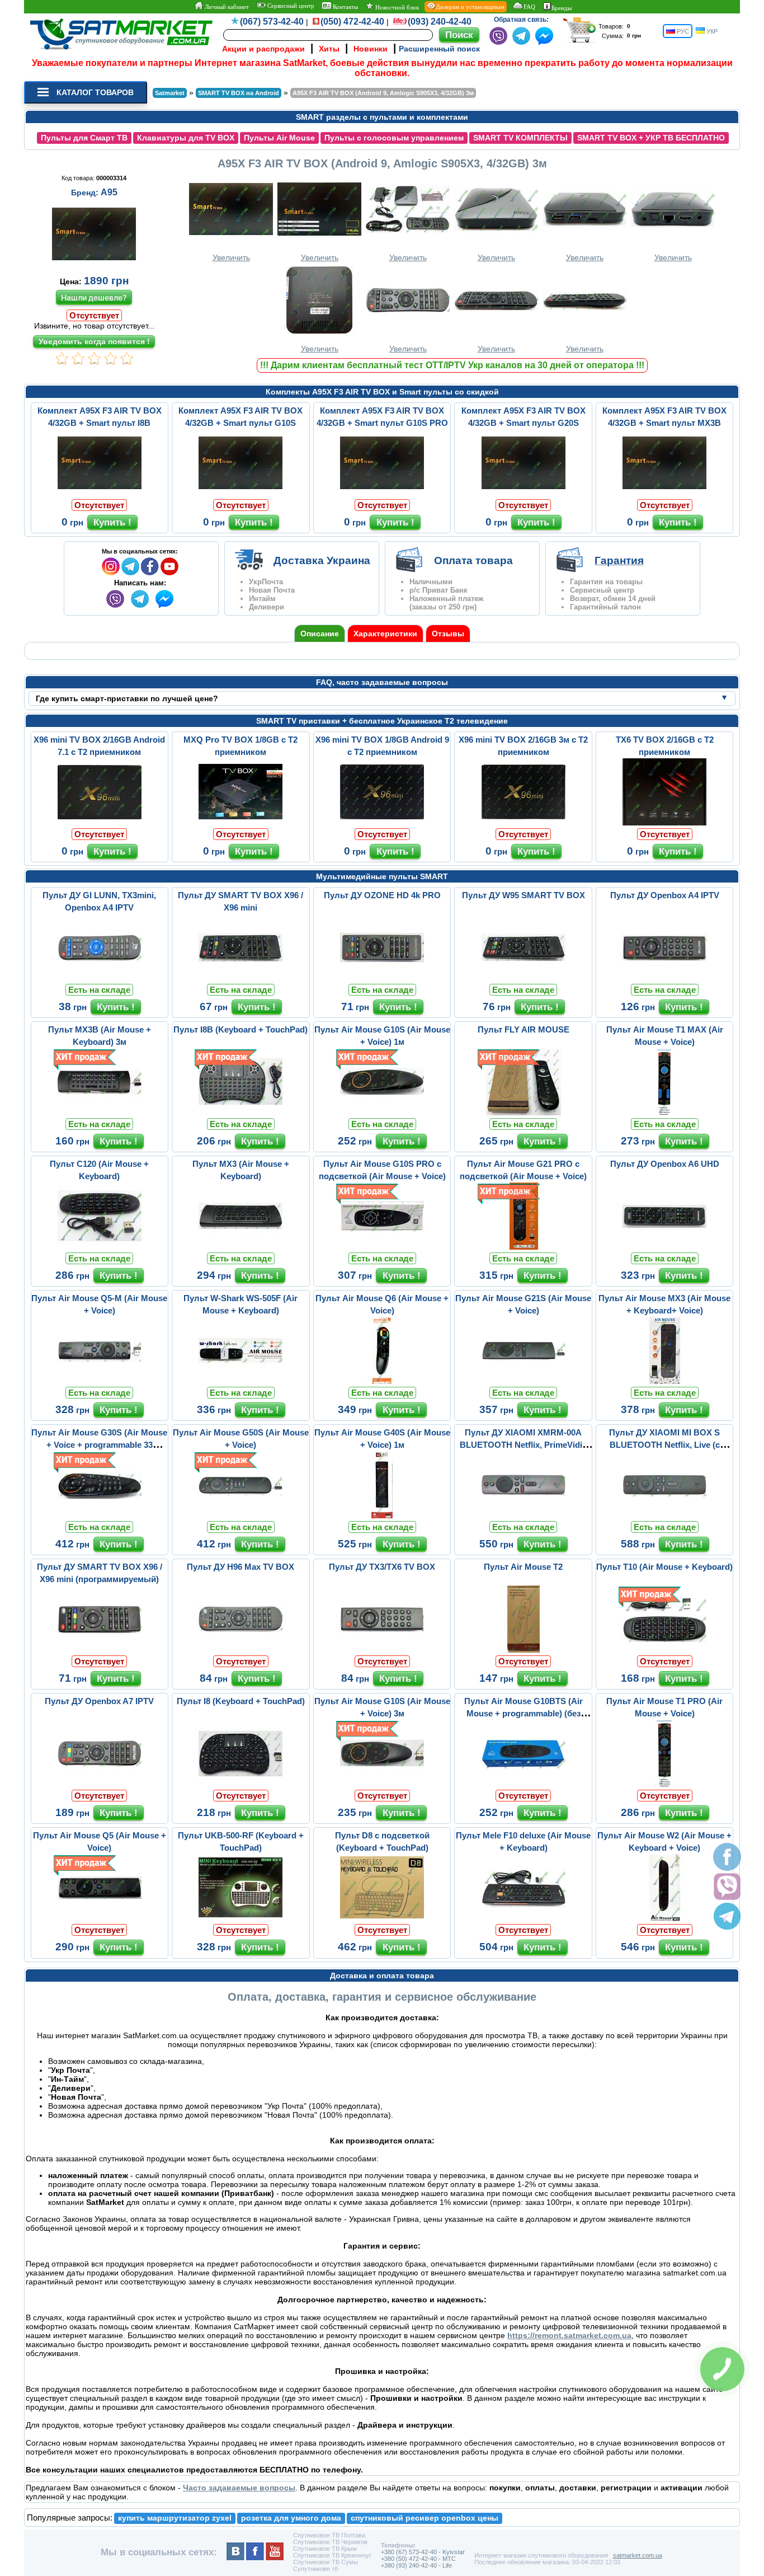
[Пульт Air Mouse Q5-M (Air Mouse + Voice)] (100, 1381)
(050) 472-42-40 (352, 22)
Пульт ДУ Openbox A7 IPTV (99, 1701)
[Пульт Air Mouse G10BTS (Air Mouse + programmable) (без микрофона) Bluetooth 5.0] (524, 1784)
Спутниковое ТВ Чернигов (330, 2542)
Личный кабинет (226, 7)
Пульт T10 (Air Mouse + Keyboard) (664, 1567)
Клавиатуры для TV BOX (186, 138)
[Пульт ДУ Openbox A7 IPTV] (100, 1784)
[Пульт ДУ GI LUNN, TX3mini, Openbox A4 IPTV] (100, 978)
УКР (711, 31)
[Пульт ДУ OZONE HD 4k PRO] (382, 978)
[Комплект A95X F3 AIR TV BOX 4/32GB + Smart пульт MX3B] (664, 494)
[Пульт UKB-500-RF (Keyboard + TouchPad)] (240, 1918)
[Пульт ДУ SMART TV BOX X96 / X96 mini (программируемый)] (100, 1650)
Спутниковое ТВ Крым (325, 2549)
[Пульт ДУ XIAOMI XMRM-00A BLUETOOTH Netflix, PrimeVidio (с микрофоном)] (524, 1515)
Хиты (329, 49)
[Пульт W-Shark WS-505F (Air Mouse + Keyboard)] (240, 1381)
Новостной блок (396, 7)
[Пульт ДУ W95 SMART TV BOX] (524, 978)
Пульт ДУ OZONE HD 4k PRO (382, 895)
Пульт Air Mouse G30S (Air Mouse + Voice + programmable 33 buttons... (99, 1445)
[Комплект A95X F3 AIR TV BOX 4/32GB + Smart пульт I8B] (100, 494)
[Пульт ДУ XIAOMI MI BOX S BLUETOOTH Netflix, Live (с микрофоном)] (664, 1515)
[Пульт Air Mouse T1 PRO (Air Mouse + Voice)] (664, 1784)
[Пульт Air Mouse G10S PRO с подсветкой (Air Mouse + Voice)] (382, 1247)
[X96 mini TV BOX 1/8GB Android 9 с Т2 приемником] (382, 823)
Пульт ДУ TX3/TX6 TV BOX (382, 1567)
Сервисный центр (290, 6)
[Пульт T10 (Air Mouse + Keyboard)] (664, 1650)
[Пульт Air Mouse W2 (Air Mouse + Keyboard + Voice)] (664, 1918)
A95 (109, 192)
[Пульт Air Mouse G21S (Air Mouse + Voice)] (524, 1381)
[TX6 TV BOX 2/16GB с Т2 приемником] (664, 823)
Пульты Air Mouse (279, 138)
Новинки (371, 49)
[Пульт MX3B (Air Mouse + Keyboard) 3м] (100, 1113)
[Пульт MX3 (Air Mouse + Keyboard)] (240, 1247)
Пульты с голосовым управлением (394, 138)
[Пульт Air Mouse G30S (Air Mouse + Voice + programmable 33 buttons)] (100, 1515)
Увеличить (231, 257)
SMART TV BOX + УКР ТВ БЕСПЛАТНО (651, 138)
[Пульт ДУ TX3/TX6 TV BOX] (382, 1650)
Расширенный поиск (439, 49)
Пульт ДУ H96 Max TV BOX (240, 1567)
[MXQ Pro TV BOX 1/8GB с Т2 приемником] (240, 823)
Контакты (345, 7)
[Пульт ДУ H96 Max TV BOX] (240, 1650)
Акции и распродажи (263, 49)
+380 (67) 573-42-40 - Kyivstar (423, 2552)
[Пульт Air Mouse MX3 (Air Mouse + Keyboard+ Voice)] (664, 1381)
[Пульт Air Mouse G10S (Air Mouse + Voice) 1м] (382, 1113)
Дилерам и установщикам (470, 7)
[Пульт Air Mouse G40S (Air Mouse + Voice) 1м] (382, 1515)
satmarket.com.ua (638, 2555)
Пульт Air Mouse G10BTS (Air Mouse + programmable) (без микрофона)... (524, 1713)
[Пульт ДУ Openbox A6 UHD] (664, 1247)
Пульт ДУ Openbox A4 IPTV (665, 895)
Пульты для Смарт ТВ (84, 138)
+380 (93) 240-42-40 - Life (416, 2565)
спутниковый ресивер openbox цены (425, 2518)
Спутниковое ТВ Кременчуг (332, 2555)
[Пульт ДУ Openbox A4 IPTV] (664, 978)
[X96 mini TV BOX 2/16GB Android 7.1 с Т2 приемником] (100, 823)
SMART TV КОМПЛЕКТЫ (520, 138)
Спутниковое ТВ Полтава (329, 2535)
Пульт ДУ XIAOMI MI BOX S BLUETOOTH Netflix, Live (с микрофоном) (664, 1445)
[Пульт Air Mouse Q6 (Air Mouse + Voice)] (382, 1381)
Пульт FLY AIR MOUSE (524, 1029)
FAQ (529, 7)
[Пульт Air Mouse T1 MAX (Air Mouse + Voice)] (664, 1113)
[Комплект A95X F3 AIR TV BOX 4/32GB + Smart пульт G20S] (524, 494)
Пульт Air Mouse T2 (523, 1567)
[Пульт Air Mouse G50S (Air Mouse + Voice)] (240, 1515)
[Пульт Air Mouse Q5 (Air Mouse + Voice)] (100, 1918)
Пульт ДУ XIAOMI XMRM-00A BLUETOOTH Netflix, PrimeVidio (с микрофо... (524, 1445)
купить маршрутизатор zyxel (175, 2518)
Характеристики (385, 634)
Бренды (562, 8)
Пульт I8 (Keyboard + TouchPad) (241, 1701)
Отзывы (448, 634)
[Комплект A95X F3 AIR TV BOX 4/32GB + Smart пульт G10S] (240, 494)
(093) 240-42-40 (440, 22)
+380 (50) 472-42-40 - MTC (418, 2559)
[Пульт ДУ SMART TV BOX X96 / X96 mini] (240, 978)
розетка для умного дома (291, 2518)
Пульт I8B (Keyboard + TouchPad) (240, 1029)
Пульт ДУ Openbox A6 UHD (665, 1164)
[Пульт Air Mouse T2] (524, 1650)
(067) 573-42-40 (272, 22)
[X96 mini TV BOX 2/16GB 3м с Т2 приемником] (524, 823)
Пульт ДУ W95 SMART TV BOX (524, 895)
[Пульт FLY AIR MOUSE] (524, 1113)
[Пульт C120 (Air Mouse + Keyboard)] (100, 1247)
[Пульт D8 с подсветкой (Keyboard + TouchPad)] (382, 1918)
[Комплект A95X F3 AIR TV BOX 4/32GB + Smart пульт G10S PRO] (382, 494)
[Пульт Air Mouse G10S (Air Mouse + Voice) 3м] (382, 1784)
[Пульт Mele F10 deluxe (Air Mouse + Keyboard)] (524, 1918)
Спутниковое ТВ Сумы (326, 2562)
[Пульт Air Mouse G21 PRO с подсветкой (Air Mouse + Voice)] (524, 1247)
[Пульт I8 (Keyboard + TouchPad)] (240, 1784)
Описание (320, 634)
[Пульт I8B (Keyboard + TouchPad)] (240, 1113)
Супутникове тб (315, 2569)
